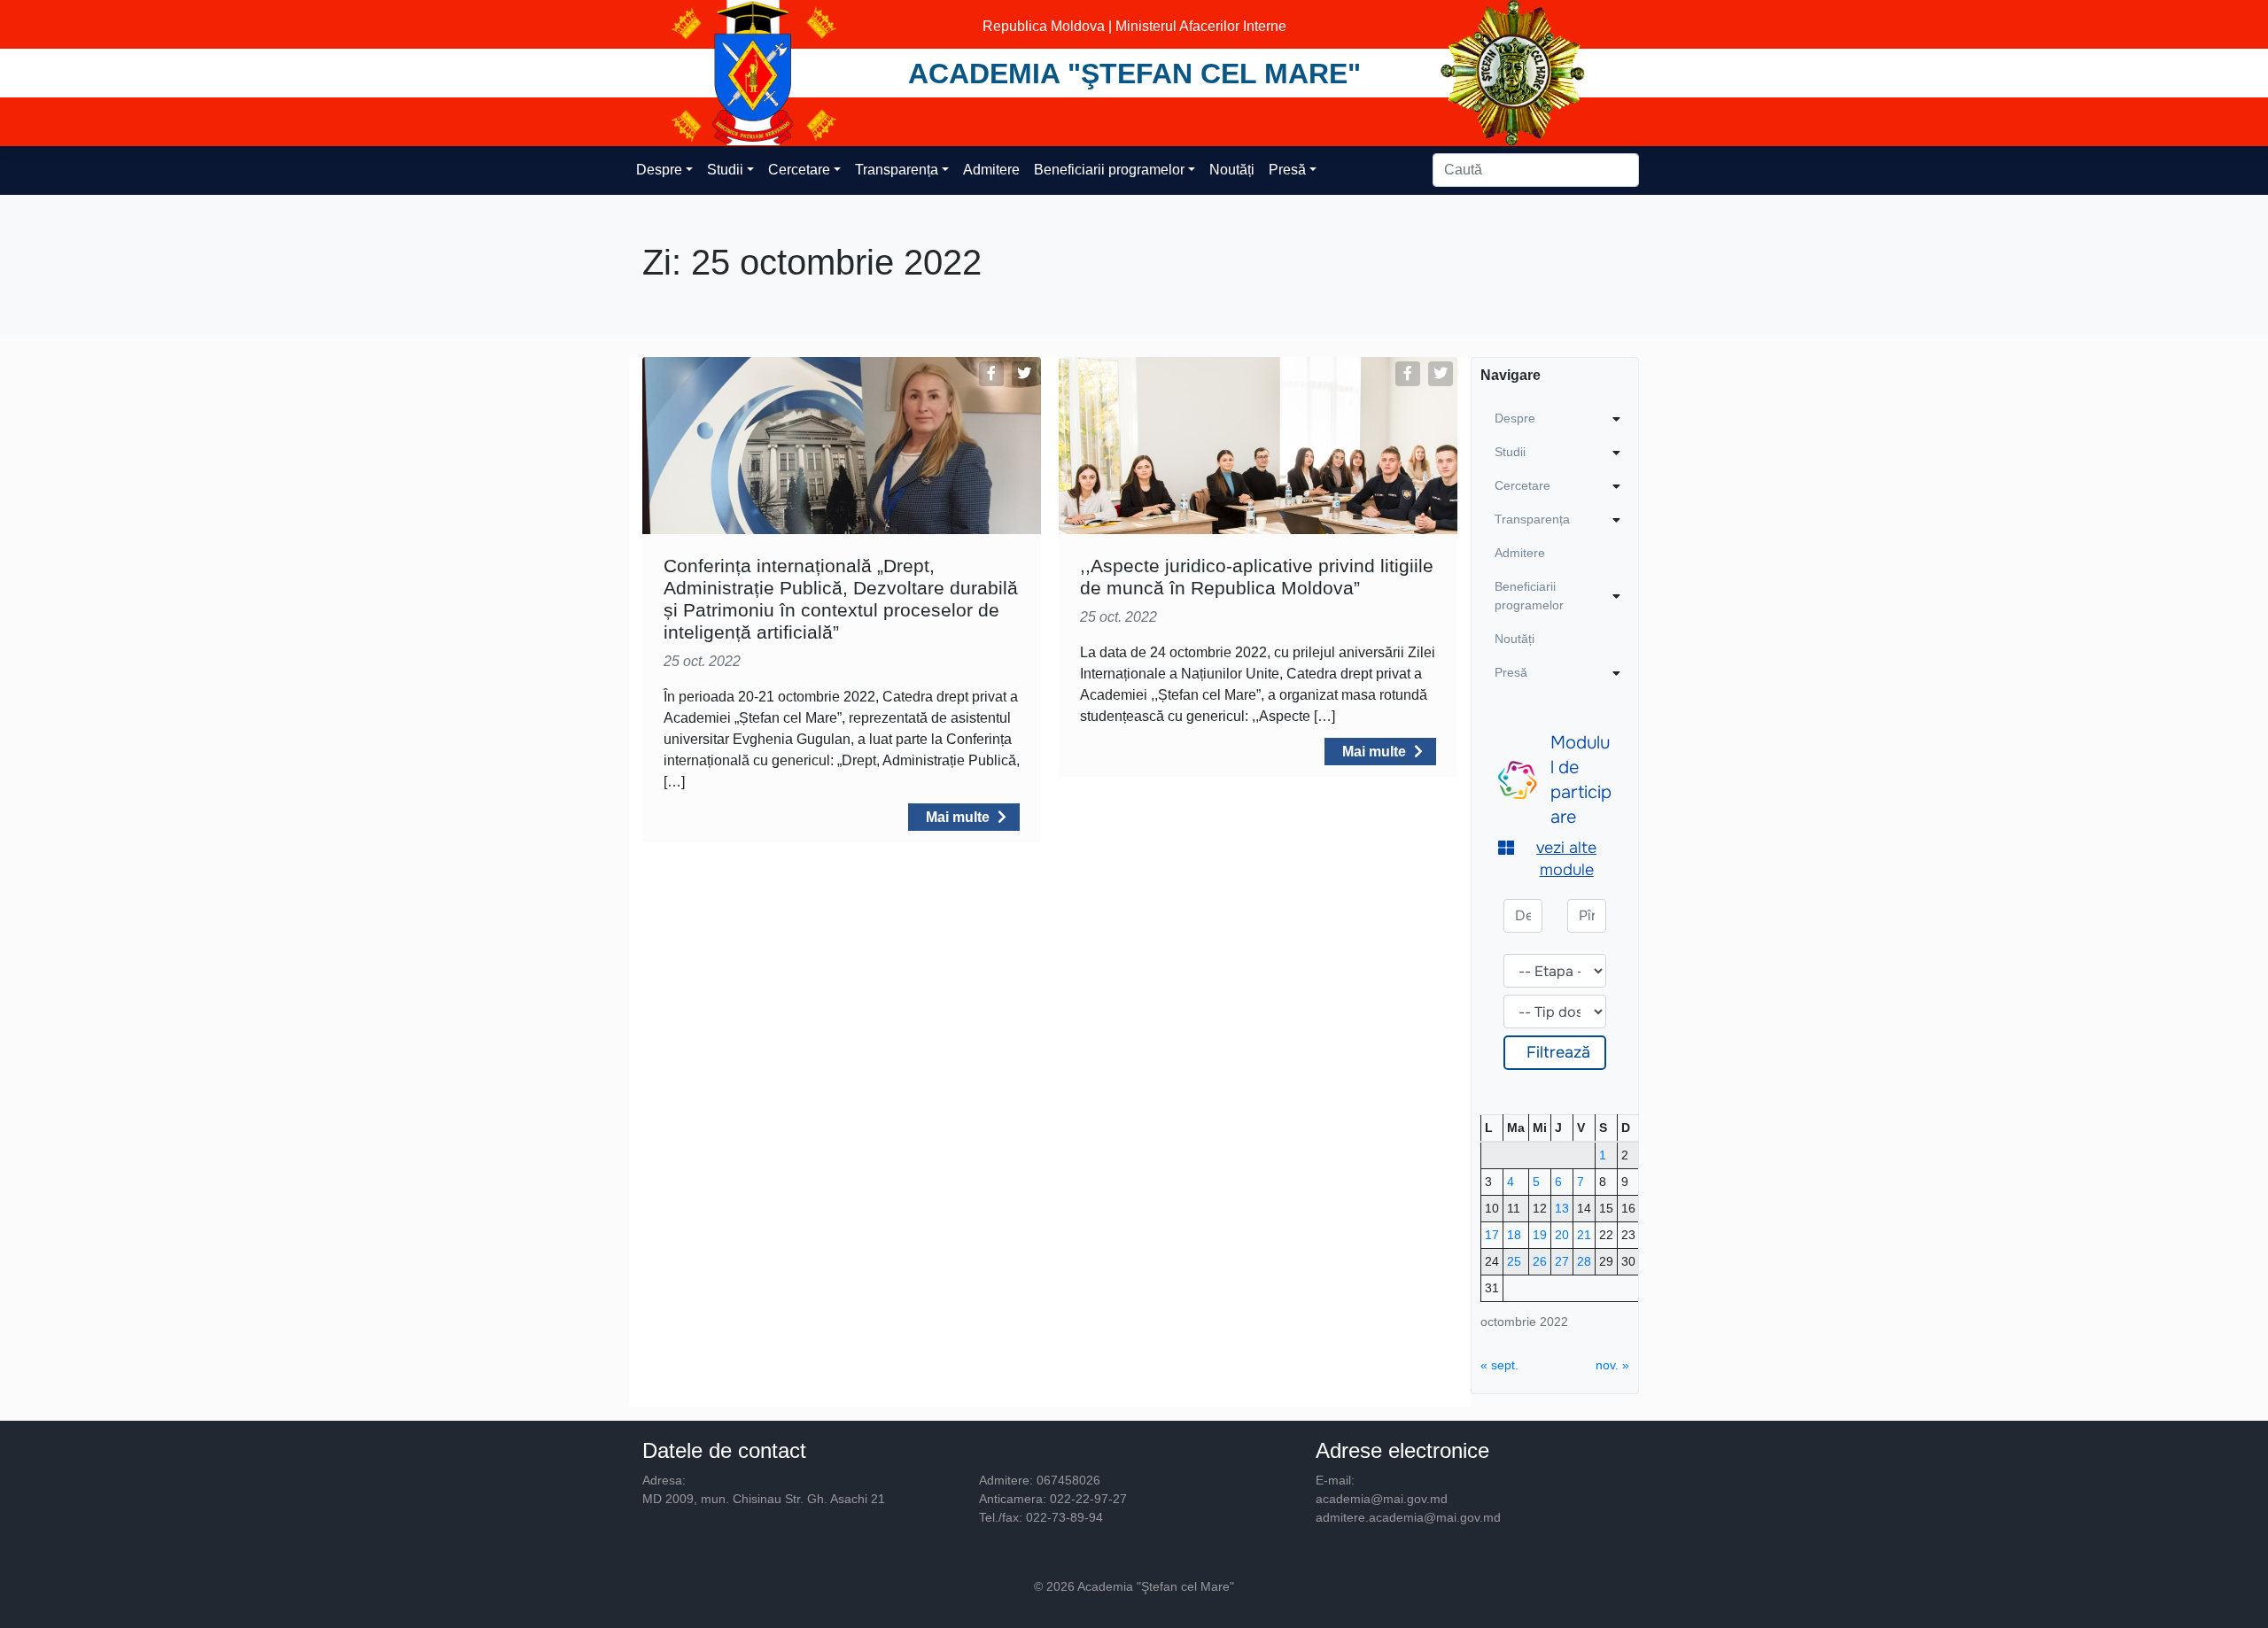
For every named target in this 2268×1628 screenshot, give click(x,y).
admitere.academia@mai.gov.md (1408, 1517)
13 (1562, 1208)
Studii (725, 170)
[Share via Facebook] (991, 374)
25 (1514, 1261)
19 (1540, 1235)
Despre (659, 170)
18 (1514, 1235)
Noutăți (1232, 170)
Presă (1287, 170)
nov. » (1612, 1365)
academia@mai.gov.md (1382, 1499)
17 (1492, 1235)
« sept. (1499, 1365)
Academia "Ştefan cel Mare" (1134, 74)
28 (1584, 1261)
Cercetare (799, 170)
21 (1584, 1235)
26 (1540, 1261)
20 (1562, 1235)
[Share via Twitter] (1024, 374)
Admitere (991, 170)
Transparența (897, 170)
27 (1562, 1261)
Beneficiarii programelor (1109, 170)
